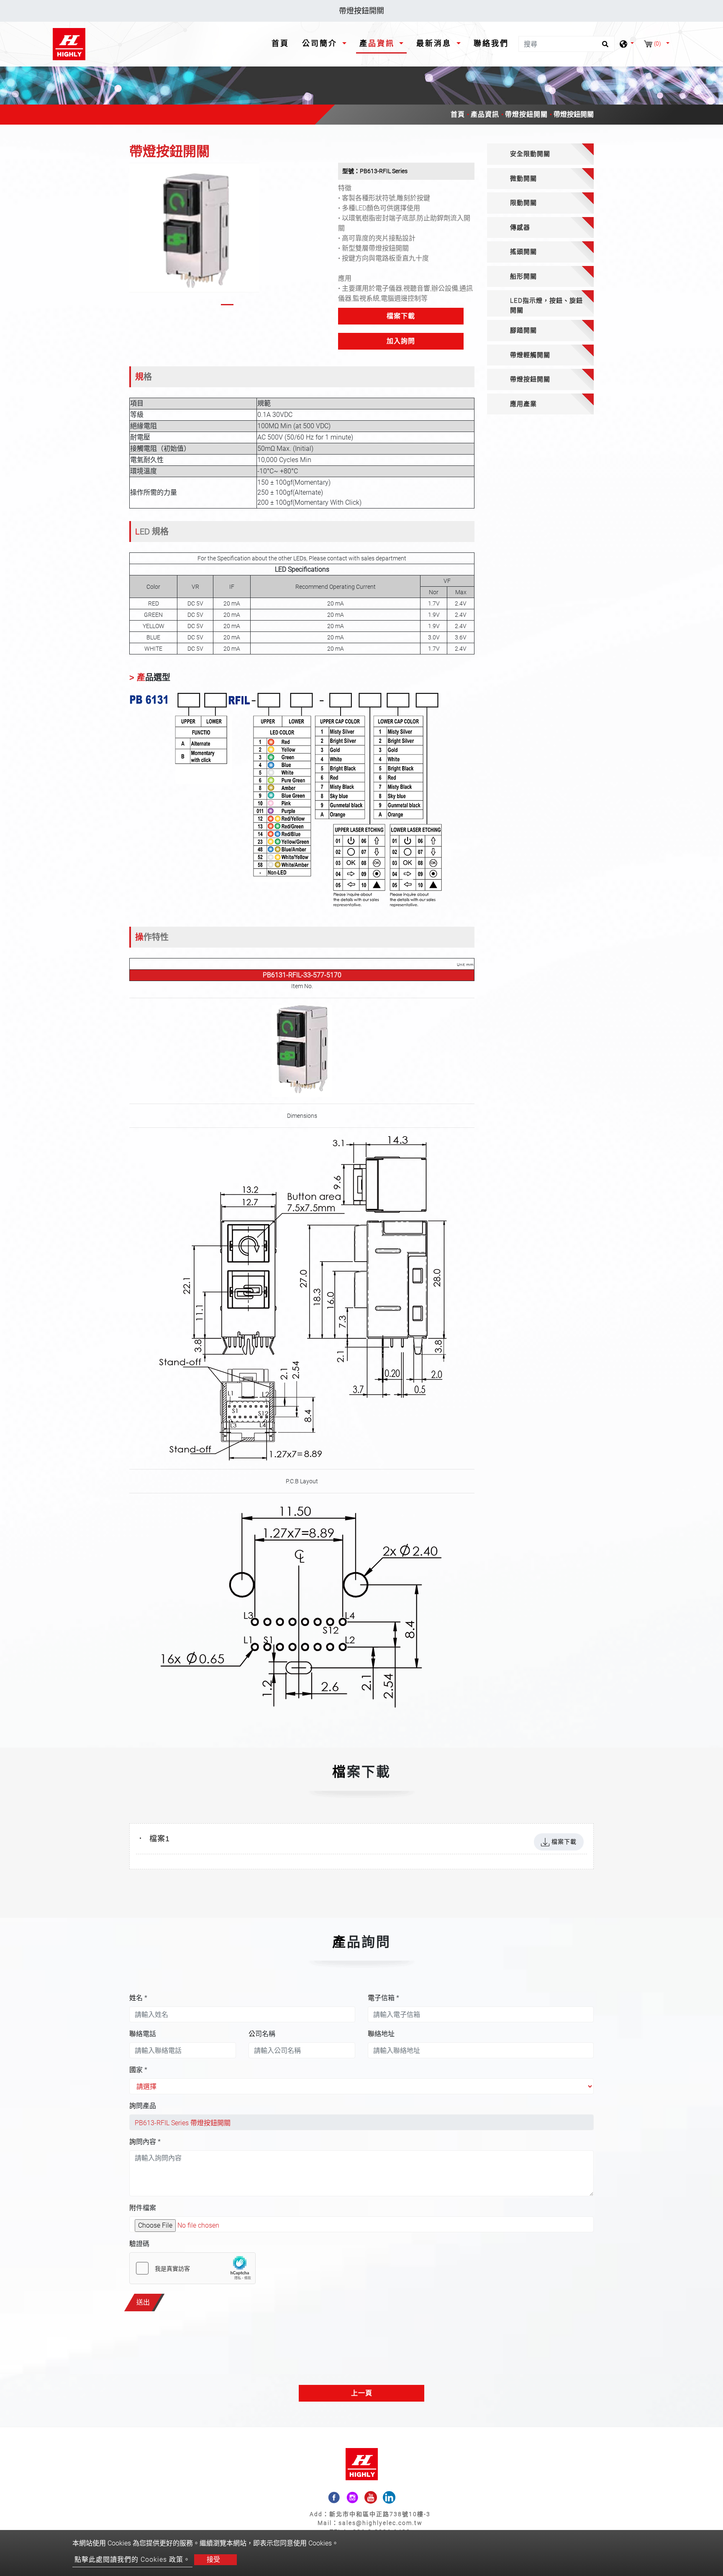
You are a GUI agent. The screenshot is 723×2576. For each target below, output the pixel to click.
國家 (138, 2070)
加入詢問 (401, 341)
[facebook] (334, 2497)
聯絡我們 (491, 43)
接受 (213, 2559)
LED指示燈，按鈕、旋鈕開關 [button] (546, 305)
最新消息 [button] (435, 43)
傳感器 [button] (520, 227)
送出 (143, 2302)
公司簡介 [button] (321, 43)
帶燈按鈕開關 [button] (530, 379)
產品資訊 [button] (378, 43)
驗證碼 (139, 2244)
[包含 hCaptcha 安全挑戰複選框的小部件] (192, 2268)
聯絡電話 (143, 2034)
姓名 (138, 1998)
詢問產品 (143, 2106)
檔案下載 (401, 316)
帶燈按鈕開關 (526, 114)
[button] (136, 236)
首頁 (282, 43)
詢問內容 (145, 2142)
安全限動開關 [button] (530, 154)
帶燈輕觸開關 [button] (530, 355)
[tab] (540, 154)
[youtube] (371, 2497)
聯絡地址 (381, 2034)
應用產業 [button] (523, 404)
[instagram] (352, 2497)
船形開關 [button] (523, 276)
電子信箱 (383, 1998)
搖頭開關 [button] (523, 252)
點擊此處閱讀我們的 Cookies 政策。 (132, 2559)
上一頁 (362, 2393)
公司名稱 (262, 2034)
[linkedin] (389, 2497)
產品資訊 (485, 114)
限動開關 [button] (523, 203)
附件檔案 (143, 2208)
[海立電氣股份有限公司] (69, 44)
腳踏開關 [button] (523, 330)
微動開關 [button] (523, 179)
